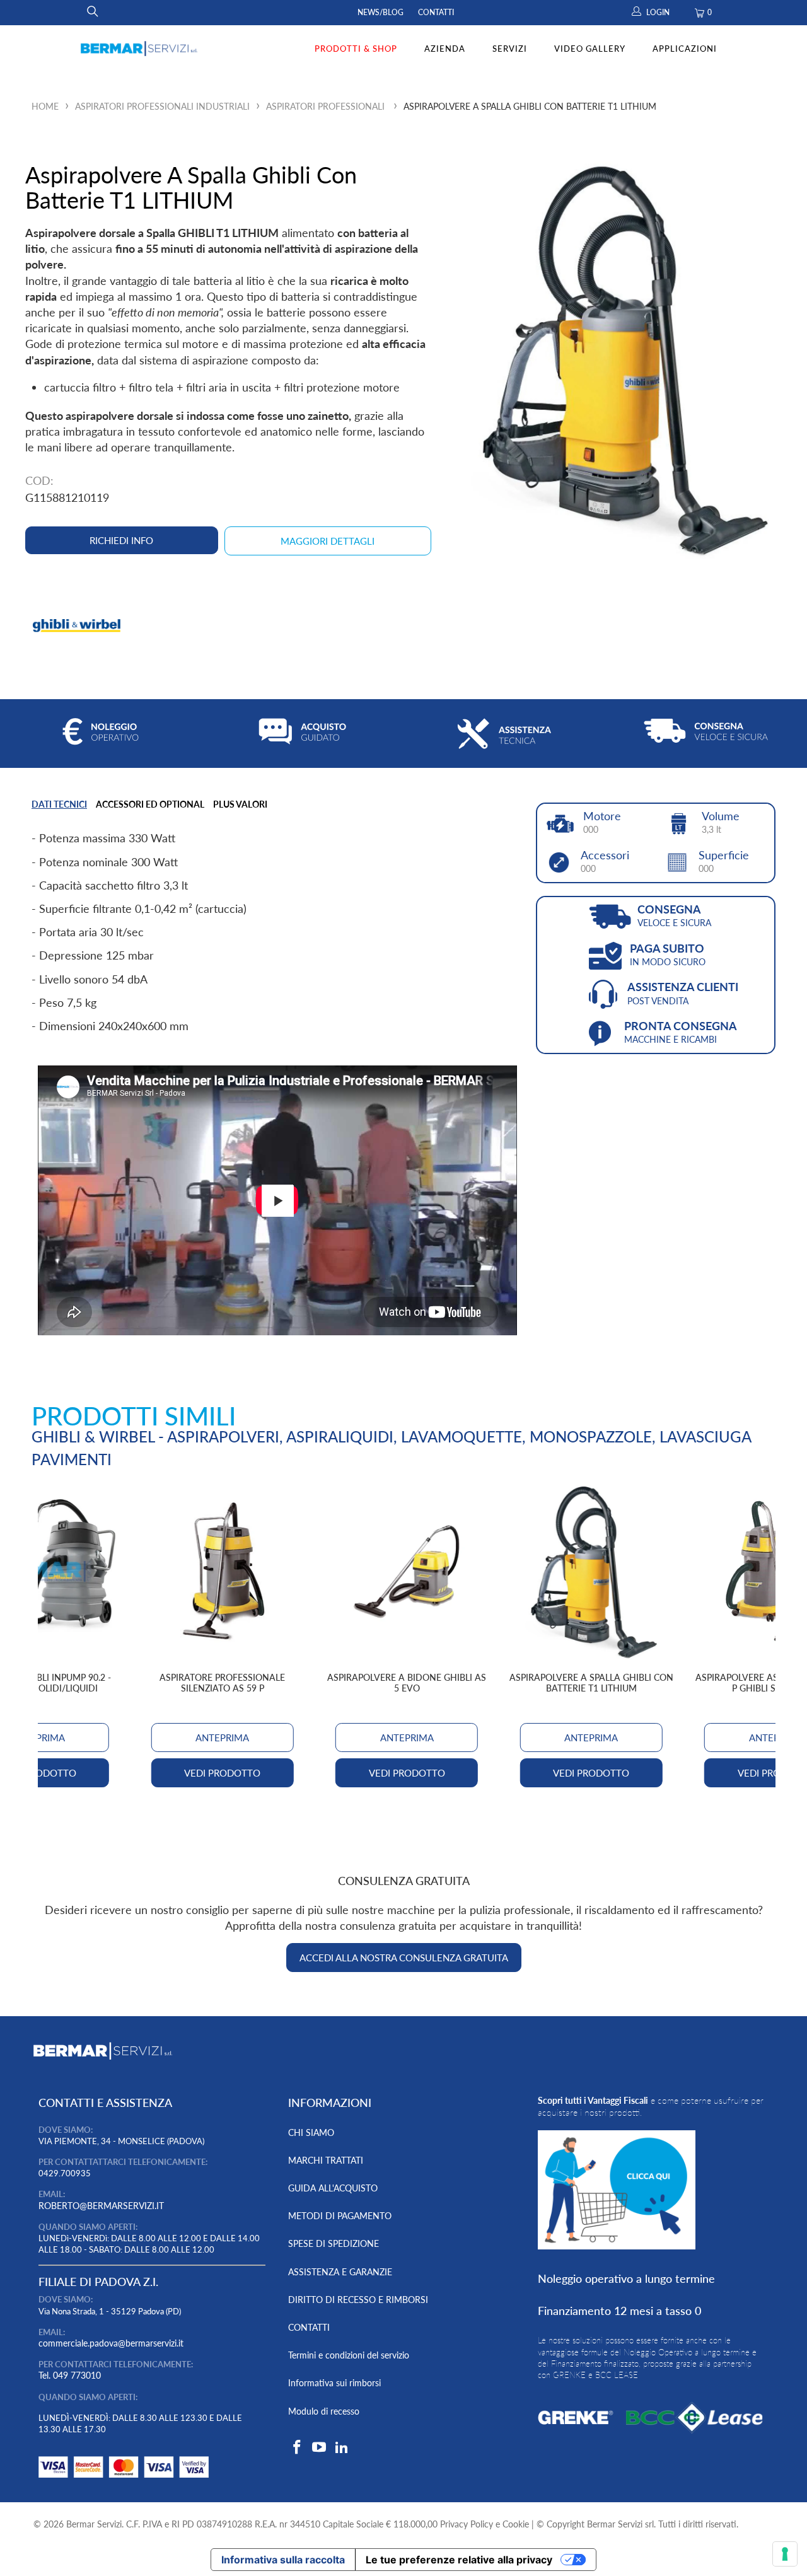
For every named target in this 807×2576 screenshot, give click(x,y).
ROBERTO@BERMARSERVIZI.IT (101, 2206)
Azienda (445, 49)
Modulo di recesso (324, 2411)
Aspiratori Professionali (325, 106)
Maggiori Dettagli (328, 541)
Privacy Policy (467, 2524)
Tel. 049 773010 (70, 2375)
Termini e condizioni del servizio (349, 2355)
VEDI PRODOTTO (407, 1773)
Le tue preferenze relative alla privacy (459, 2560)
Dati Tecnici (59, 804)
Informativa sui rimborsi (334, 2383)
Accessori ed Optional (150, 804)
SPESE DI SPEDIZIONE (334, 2243)
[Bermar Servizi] (139, 49)
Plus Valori (240, 804)
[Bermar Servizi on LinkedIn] (342, 2448)
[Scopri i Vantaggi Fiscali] (124, 2480)
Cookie (516, 2524)
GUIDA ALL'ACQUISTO (333, 2188)
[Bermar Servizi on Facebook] (298, 2448)
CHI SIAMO (311, 2132)
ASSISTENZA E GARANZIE (340, 2272)
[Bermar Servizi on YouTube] (320, 2448)
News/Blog (380, 12)
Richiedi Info (121, 540)
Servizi (510, 49)
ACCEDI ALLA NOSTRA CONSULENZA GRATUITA (404, 1958)
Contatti (436, 12)
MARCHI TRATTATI (326, 2160)
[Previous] (56, 1639)
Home (45, 106)
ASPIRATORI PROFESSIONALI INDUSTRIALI (162, 106)
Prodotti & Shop (356, 49)
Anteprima (407, 1738)
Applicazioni (685, 49)
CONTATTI (309, 2327)
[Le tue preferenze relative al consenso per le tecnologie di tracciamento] (785, 2554)
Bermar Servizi (94, 2524)
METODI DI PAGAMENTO (340, 2216)
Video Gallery (590, 49)
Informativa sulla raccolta (283, 2560)
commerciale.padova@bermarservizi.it (111, 2343)
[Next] (758, 1639)
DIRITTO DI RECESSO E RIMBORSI (358, 2300)
